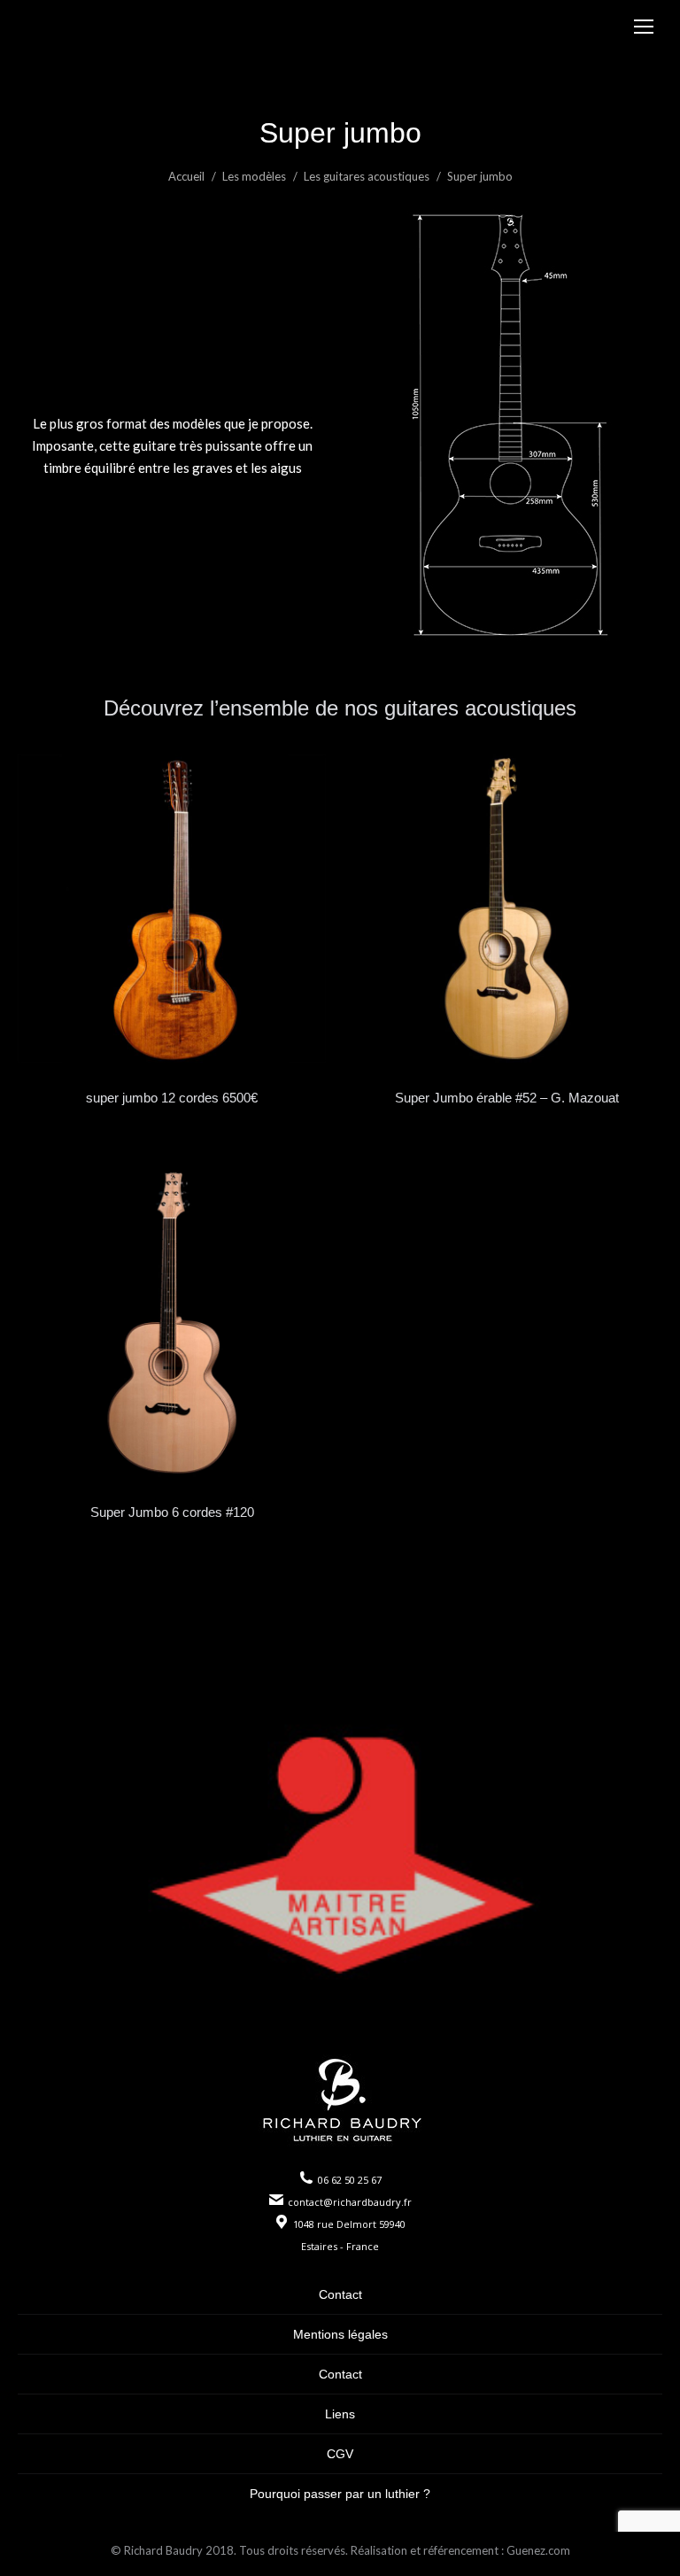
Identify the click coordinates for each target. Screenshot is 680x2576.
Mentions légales (340, 2334)
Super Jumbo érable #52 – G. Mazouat (507, 1098)
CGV (340, 2454)
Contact (340, 2294)
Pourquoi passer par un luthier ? (340, 2494)
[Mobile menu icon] (644, 27)
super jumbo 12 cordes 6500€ (172, 1098)
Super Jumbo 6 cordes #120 (172, 1512)
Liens (340, 2414)
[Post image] (172, 909)
